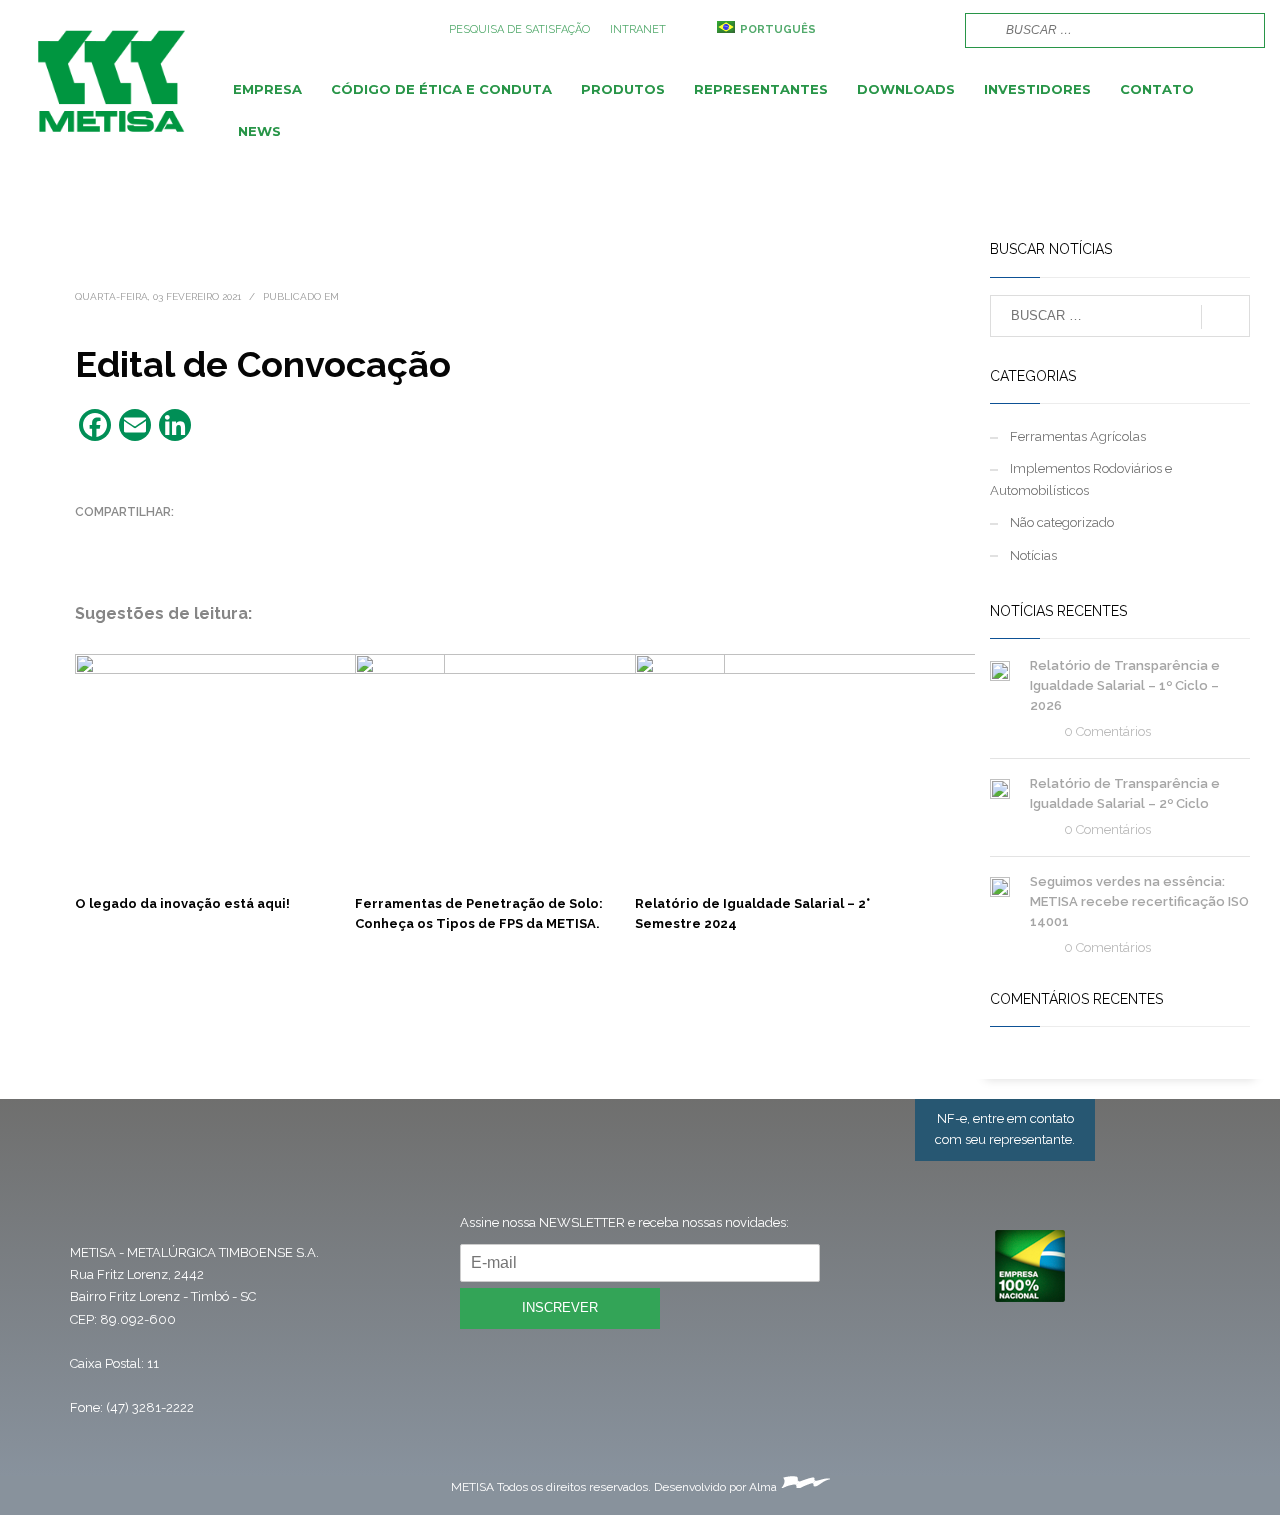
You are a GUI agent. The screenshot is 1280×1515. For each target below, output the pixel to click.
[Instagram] (900, 30)
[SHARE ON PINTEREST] (195, 538)
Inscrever (560, 1307)
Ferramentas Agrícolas (1078, 436)
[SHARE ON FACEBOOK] (125, 538)
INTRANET (638, 29)
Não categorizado (1062, 522)
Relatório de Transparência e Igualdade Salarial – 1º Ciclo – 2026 (1125, 685)
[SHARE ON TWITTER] (90, 539)
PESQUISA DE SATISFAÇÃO (519, 29)
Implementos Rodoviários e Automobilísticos (1081, 479)
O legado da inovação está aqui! (182, 903)
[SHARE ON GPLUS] (160, 538)
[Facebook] (870, 30)
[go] (978, 29)
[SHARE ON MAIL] (230, 538)
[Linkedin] (930, 30)
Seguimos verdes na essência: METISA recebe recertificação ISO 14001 (1139, 901)
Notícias (1033, 555)
